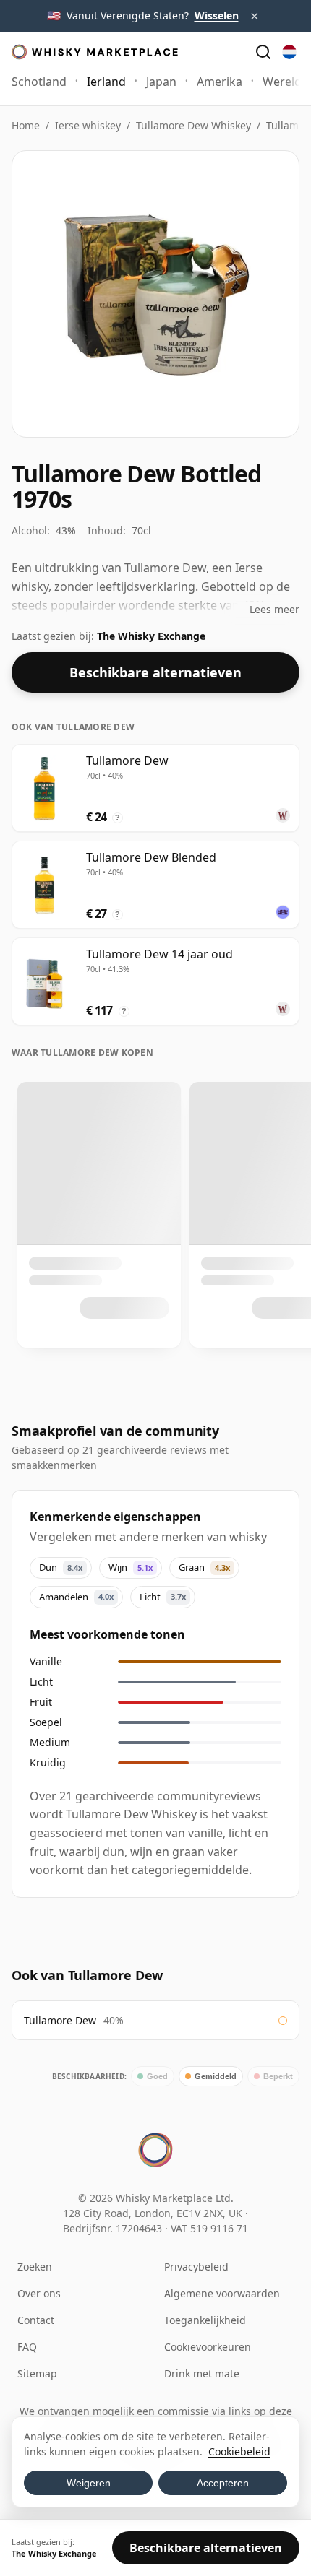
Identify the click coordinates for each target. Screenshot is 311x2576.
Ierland (106, 82)
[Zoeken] (263, 52)
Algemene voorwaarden (222, 2293)
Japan (161, 82)
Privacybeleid (196, 2267)
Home (26, 125)
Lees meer (274, 609)
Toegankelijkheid (205, 2320)
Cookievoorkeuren (208, 2347)
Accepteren (223, 2483)
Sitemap (37, 2373)
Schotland (39, 82)
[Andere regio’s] (289, 52)
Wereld (282, 82)
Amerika (220, 82)
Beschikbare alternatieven (155, 672)
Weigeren (89, 2483)
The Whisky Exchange (151, 636)
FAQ (27, 2347)
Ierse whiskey (88, 125)
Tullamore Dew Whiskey (193, 125)
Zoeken (35, 2267)
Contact (36, 2320)
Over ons (39, 2293)
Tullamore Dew (60, 2020)
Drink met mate (202, 2373)
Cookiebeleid (239, 2451)
